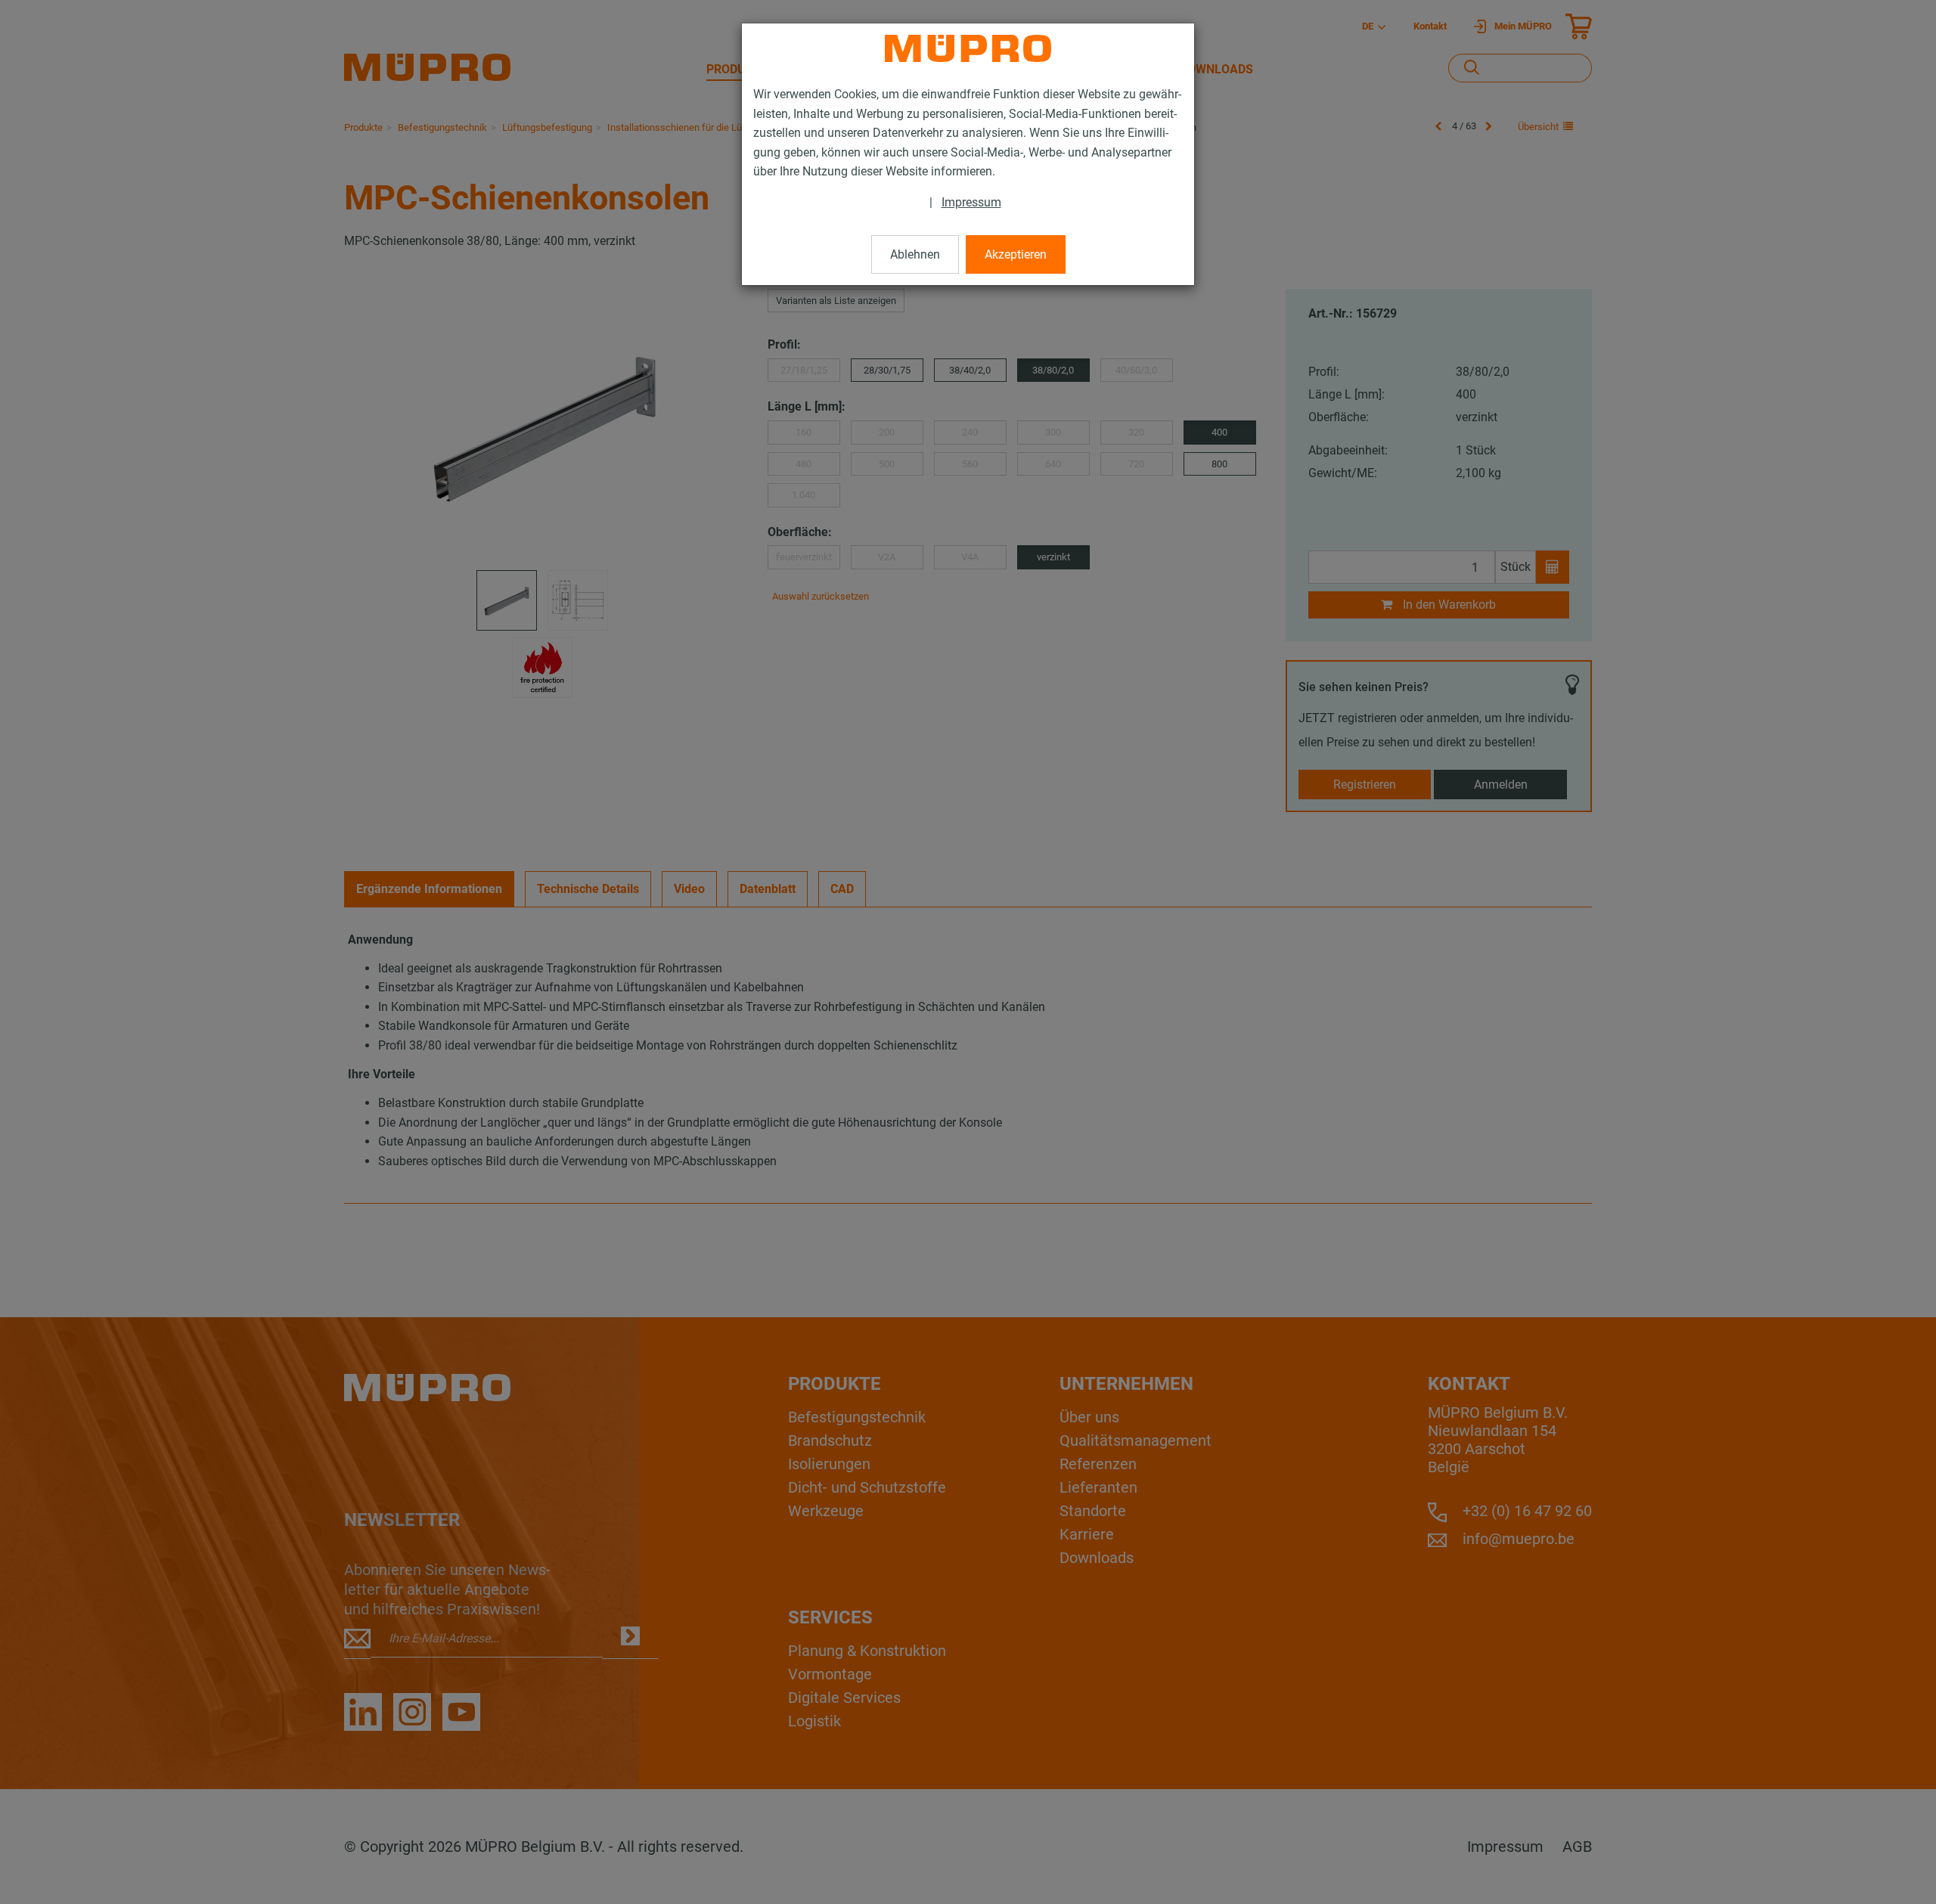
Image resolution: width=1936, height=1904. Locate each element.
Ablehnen (915, 254)
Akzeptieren (1016, 254)
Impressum (971, 202)
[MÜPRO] (968, 48)
